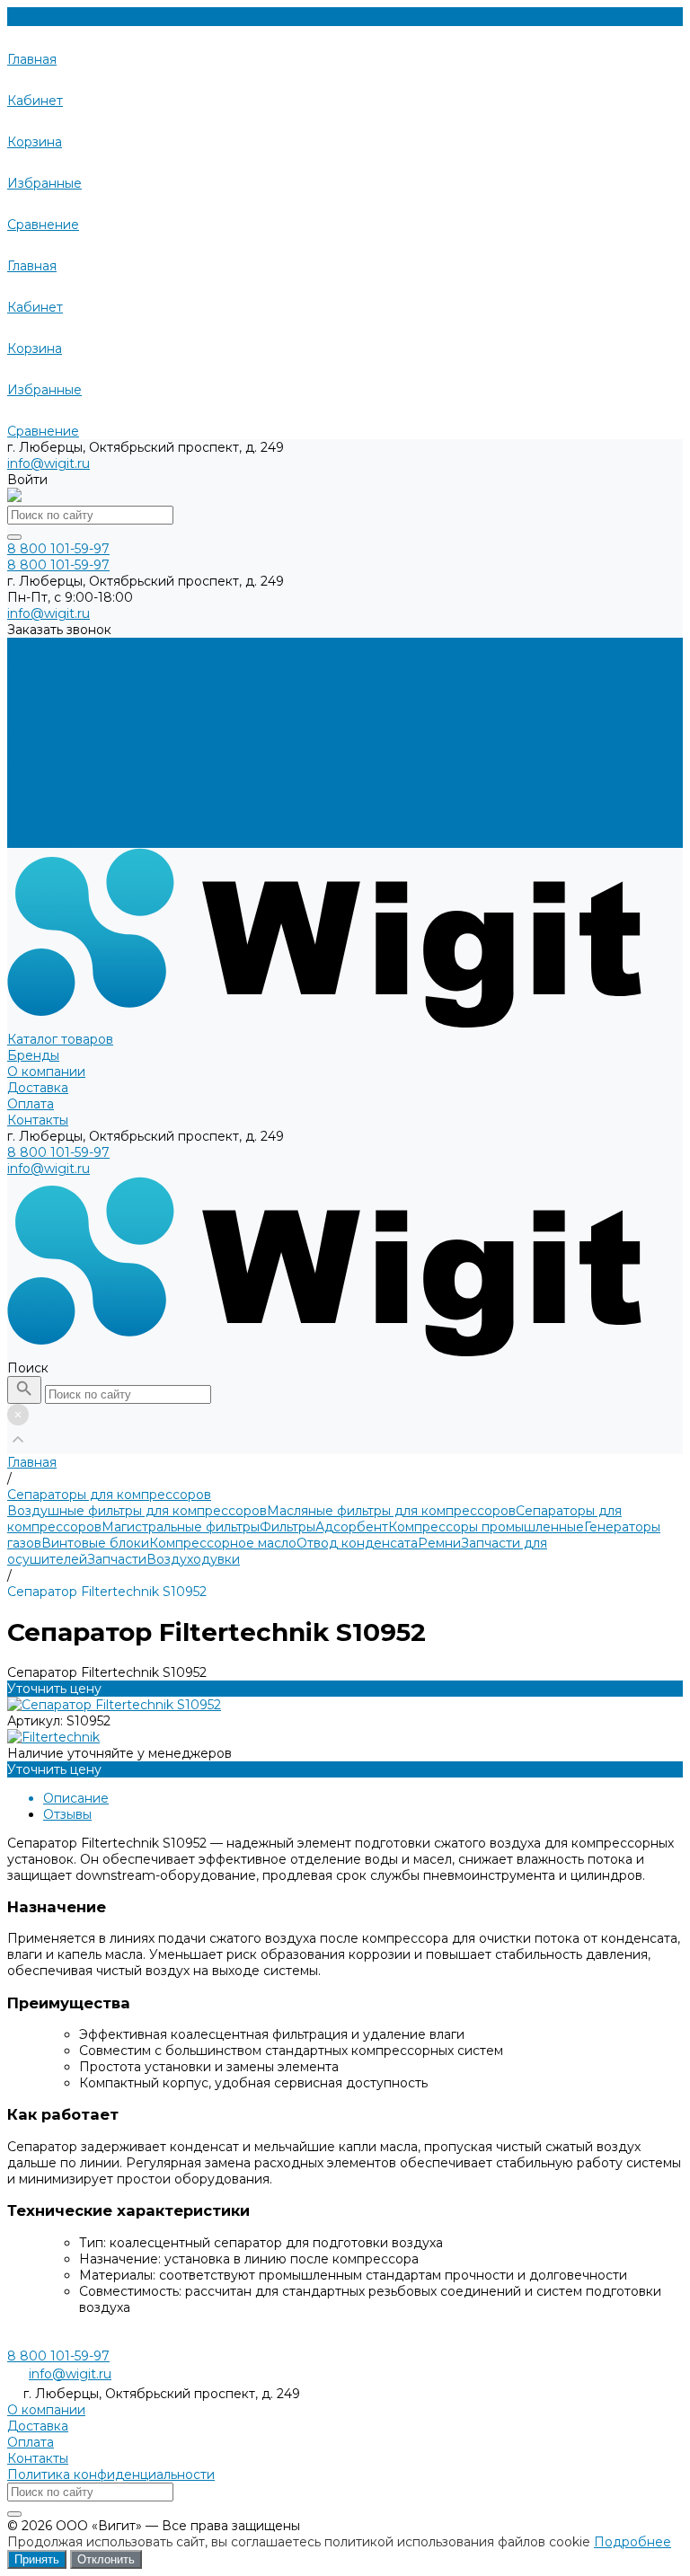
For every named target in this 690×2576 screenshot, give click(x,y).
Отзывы (67, 1814)
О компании (46, 791)
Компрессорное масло (223, 1543)
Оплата (31, 824)
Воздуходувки (193, 1559)
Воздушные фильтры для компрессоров (137, 1511)
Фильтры (287, 1527)
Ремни (439, 1543)
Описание (76, 1798)
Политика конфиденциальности (111, 2475)
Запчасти (117, 1559)
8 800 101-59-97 (58, 1152)
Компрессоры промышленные (486, 1527)
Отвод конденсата (357, 1543)
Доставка (38, 807)
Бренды (33, 775)
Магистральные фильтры (181, 1527)
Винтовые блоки (95, 1543)
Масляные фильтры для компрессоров (391, 1511)
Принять (37, 2559)
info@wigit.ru (49, 463)
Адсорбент (352, 1527)
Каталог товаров (60, 759)
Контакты (38, 840)
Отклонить (106, 2559)
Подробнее (632, 2542)
